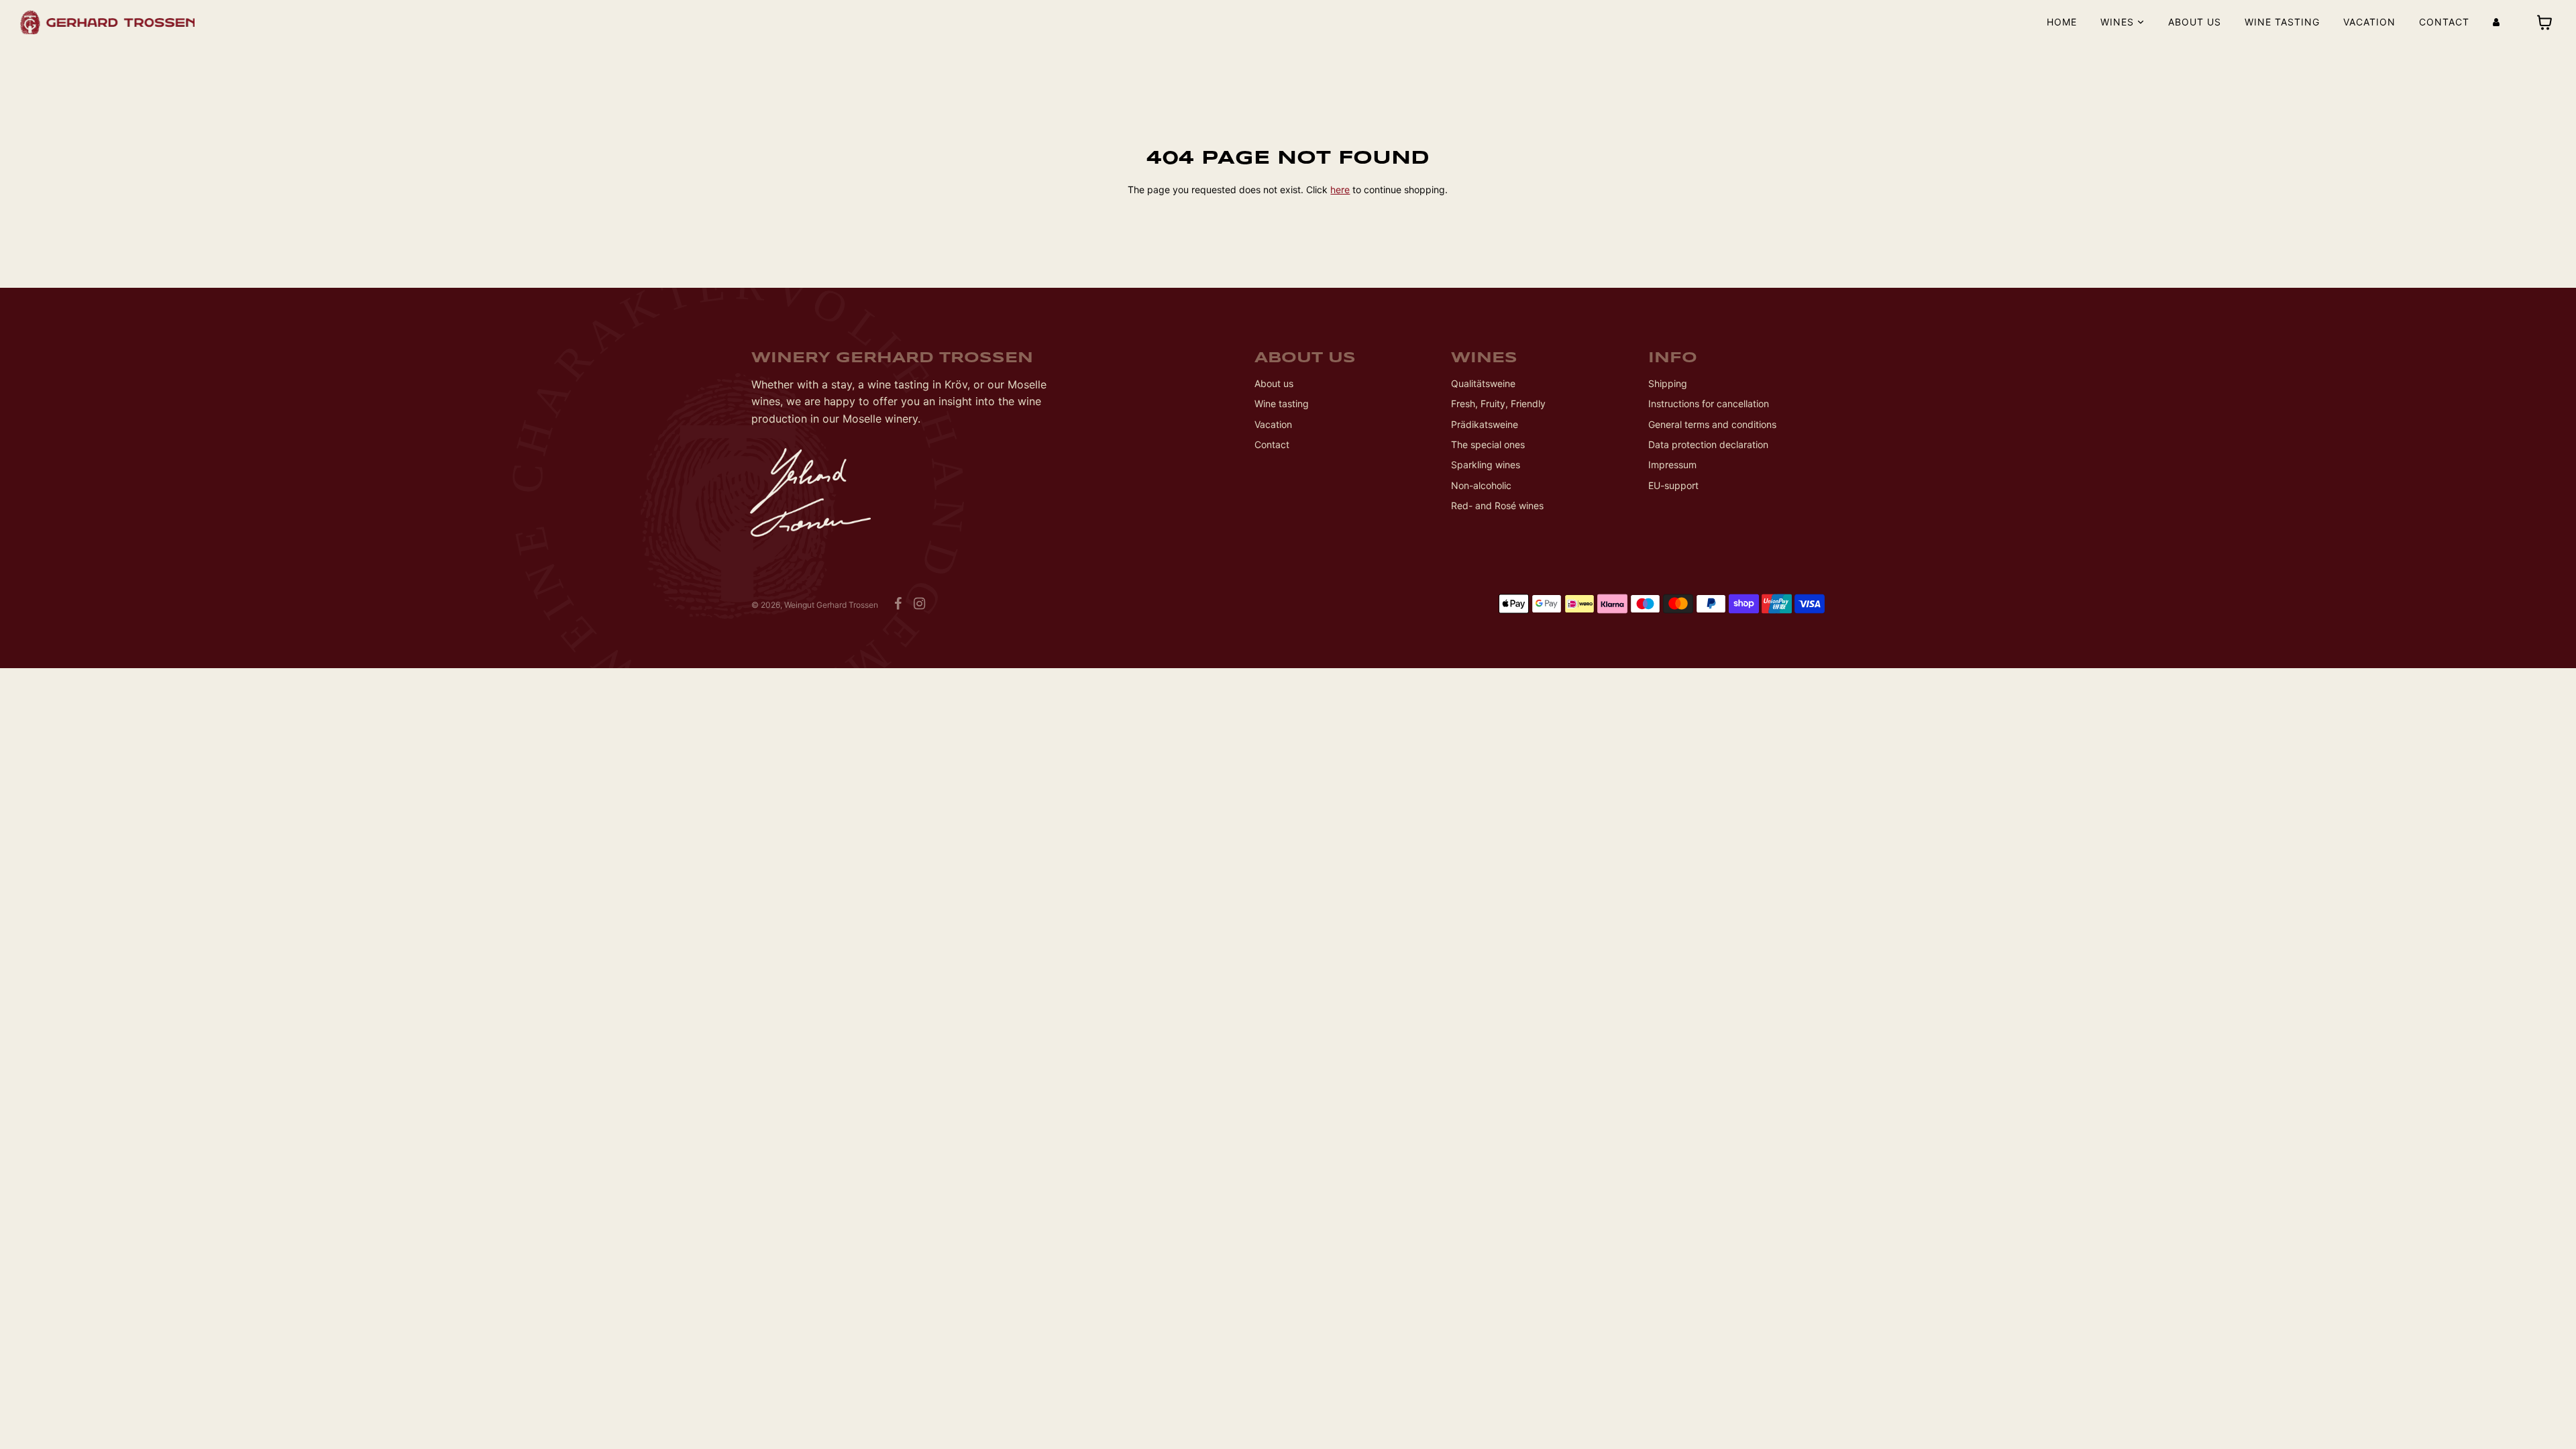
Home (2062, 22)
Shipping (1668, 383)
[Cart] (2546, 22)
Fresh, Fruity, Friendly (1498, 404)
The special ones (1488, 444)
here (1340, 190)
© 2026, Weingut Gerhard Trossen (815, 605)
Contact (2444, 22)
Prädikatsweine (1485, 424)
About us (2195, 22)
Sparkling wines (1486, 465)
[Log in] (2496, 22)
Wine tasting (2282, 22)
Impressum (1672, 465)
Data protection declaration (1708, 444)
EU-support (1673, 485)
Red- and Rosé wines (1497, 505)
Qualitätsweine (1483, 383)
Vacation (2369, 22)
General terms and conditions (1712, 424)
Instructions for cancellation (1709, 404)
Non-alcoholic (1481, 485)
